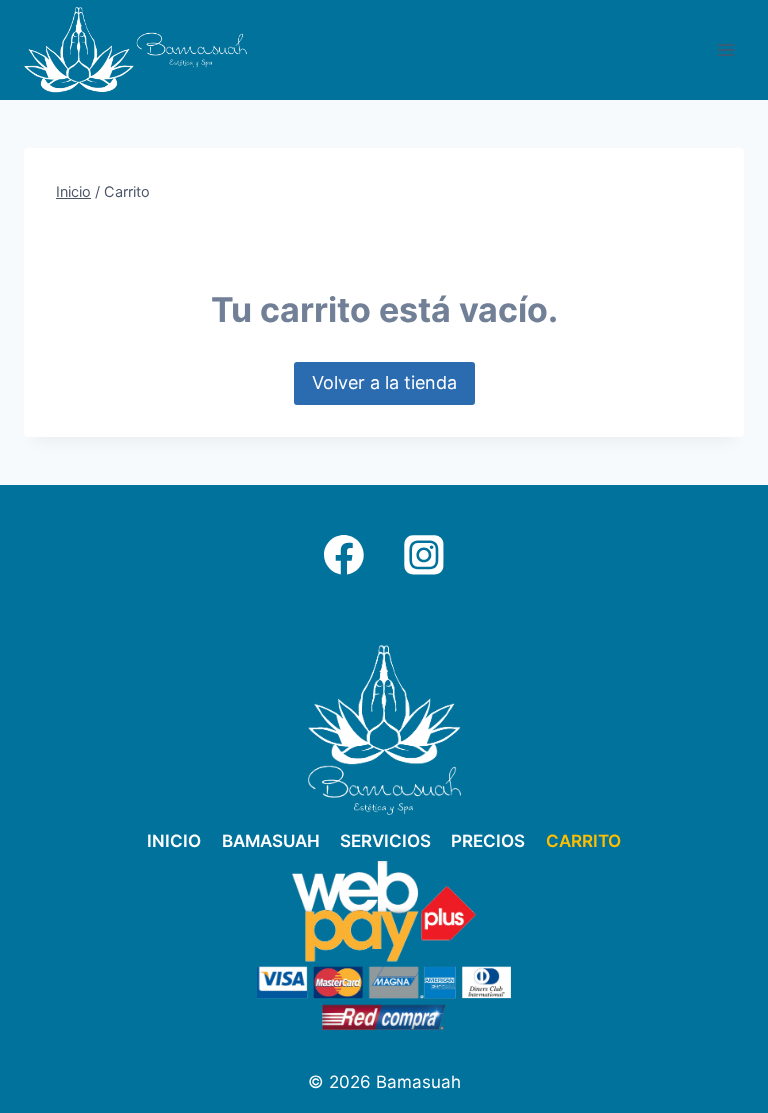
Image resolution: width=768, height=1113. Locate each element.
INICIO (174, 841)
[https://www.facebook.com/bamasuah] (344, 555)
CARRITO (583, 841)
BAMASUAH (271, 841)
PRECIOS (488, 841)
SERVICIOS (385, 841)
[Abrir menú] (725, 49)
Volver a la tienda (384, 382)
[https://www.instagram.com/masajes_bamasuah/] (424, 555)
